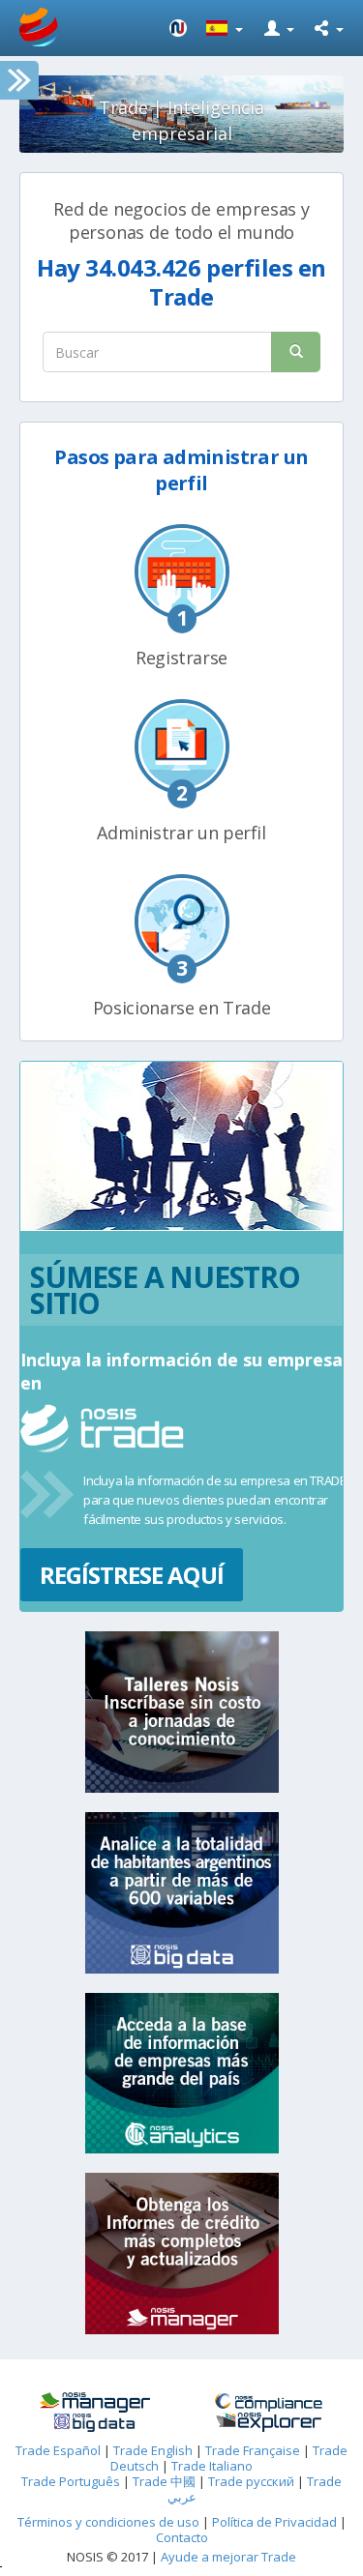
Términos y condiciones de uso (108, 2522)
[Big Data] (95, 2423)
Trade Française (253, 2450)
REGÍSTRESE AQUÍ (132, 1575)
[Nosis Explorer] (269, 2423)
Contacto (182, 2537)
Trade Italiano (212, 2466)
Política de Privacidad (276, 2522)
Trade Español (58, 2450)
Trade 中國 (164, 2481)
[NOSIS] (178, 28)
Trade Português (71, 2481)
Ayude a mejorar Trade (228, 2557)
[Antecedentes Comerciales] (95, 2402)
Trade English (153, 2450)
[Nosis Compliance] (269, 2402)
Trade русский (251, 2481)
